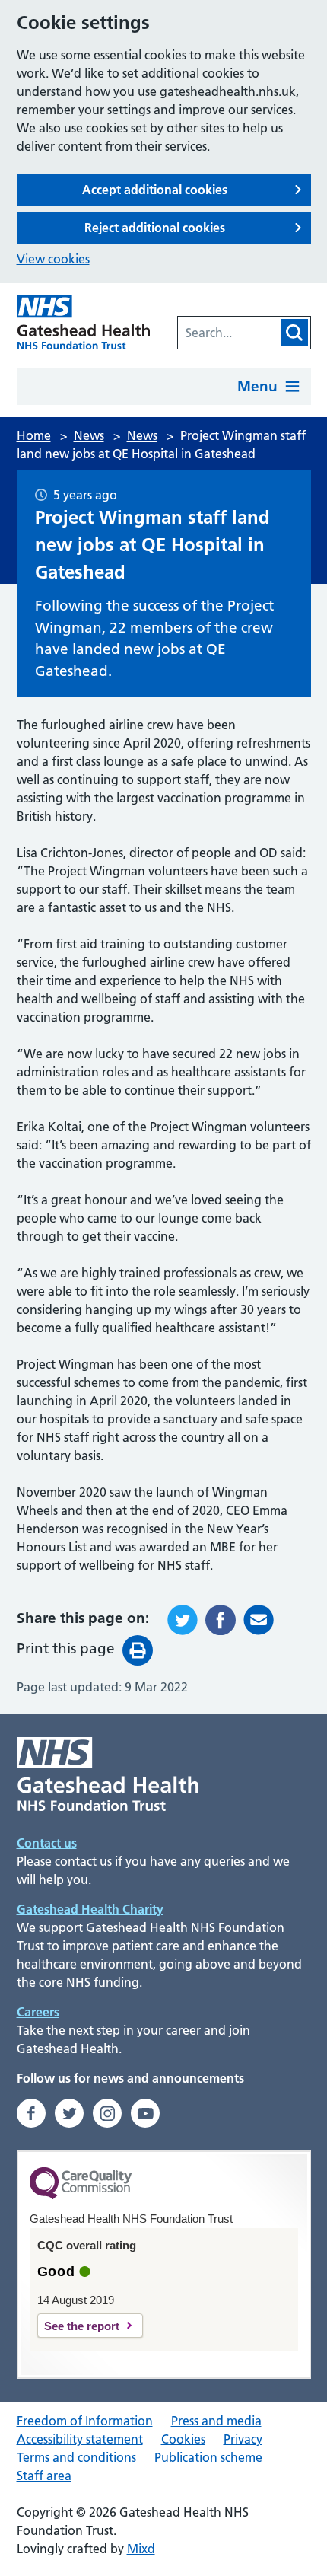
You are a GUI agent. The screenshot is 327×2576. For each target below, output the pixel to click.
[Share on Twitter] (183, 1620)
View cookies (53, 259)
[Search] (294, 333)
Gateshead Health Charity (90, 1909)
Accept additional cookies (155, 190)
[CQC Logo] (81, 2195)
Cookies (183, 2439)
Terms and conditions (76, 2457)
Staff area (44, 2476)
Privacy (243, 2439)
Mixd (141, 2549)
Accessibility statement (80, 2439)
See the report (82, 2326)
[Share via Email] (259, 1620)
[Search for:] (228, 333)
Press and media (216, 2421)
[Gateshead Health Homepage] (84, 322)
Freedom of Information (85, 2421)
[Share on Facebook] (221, 1620)
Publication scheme (208, 2457)
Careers (38, 2012)
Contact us (47, 1843)
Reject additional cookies (155, 228)
